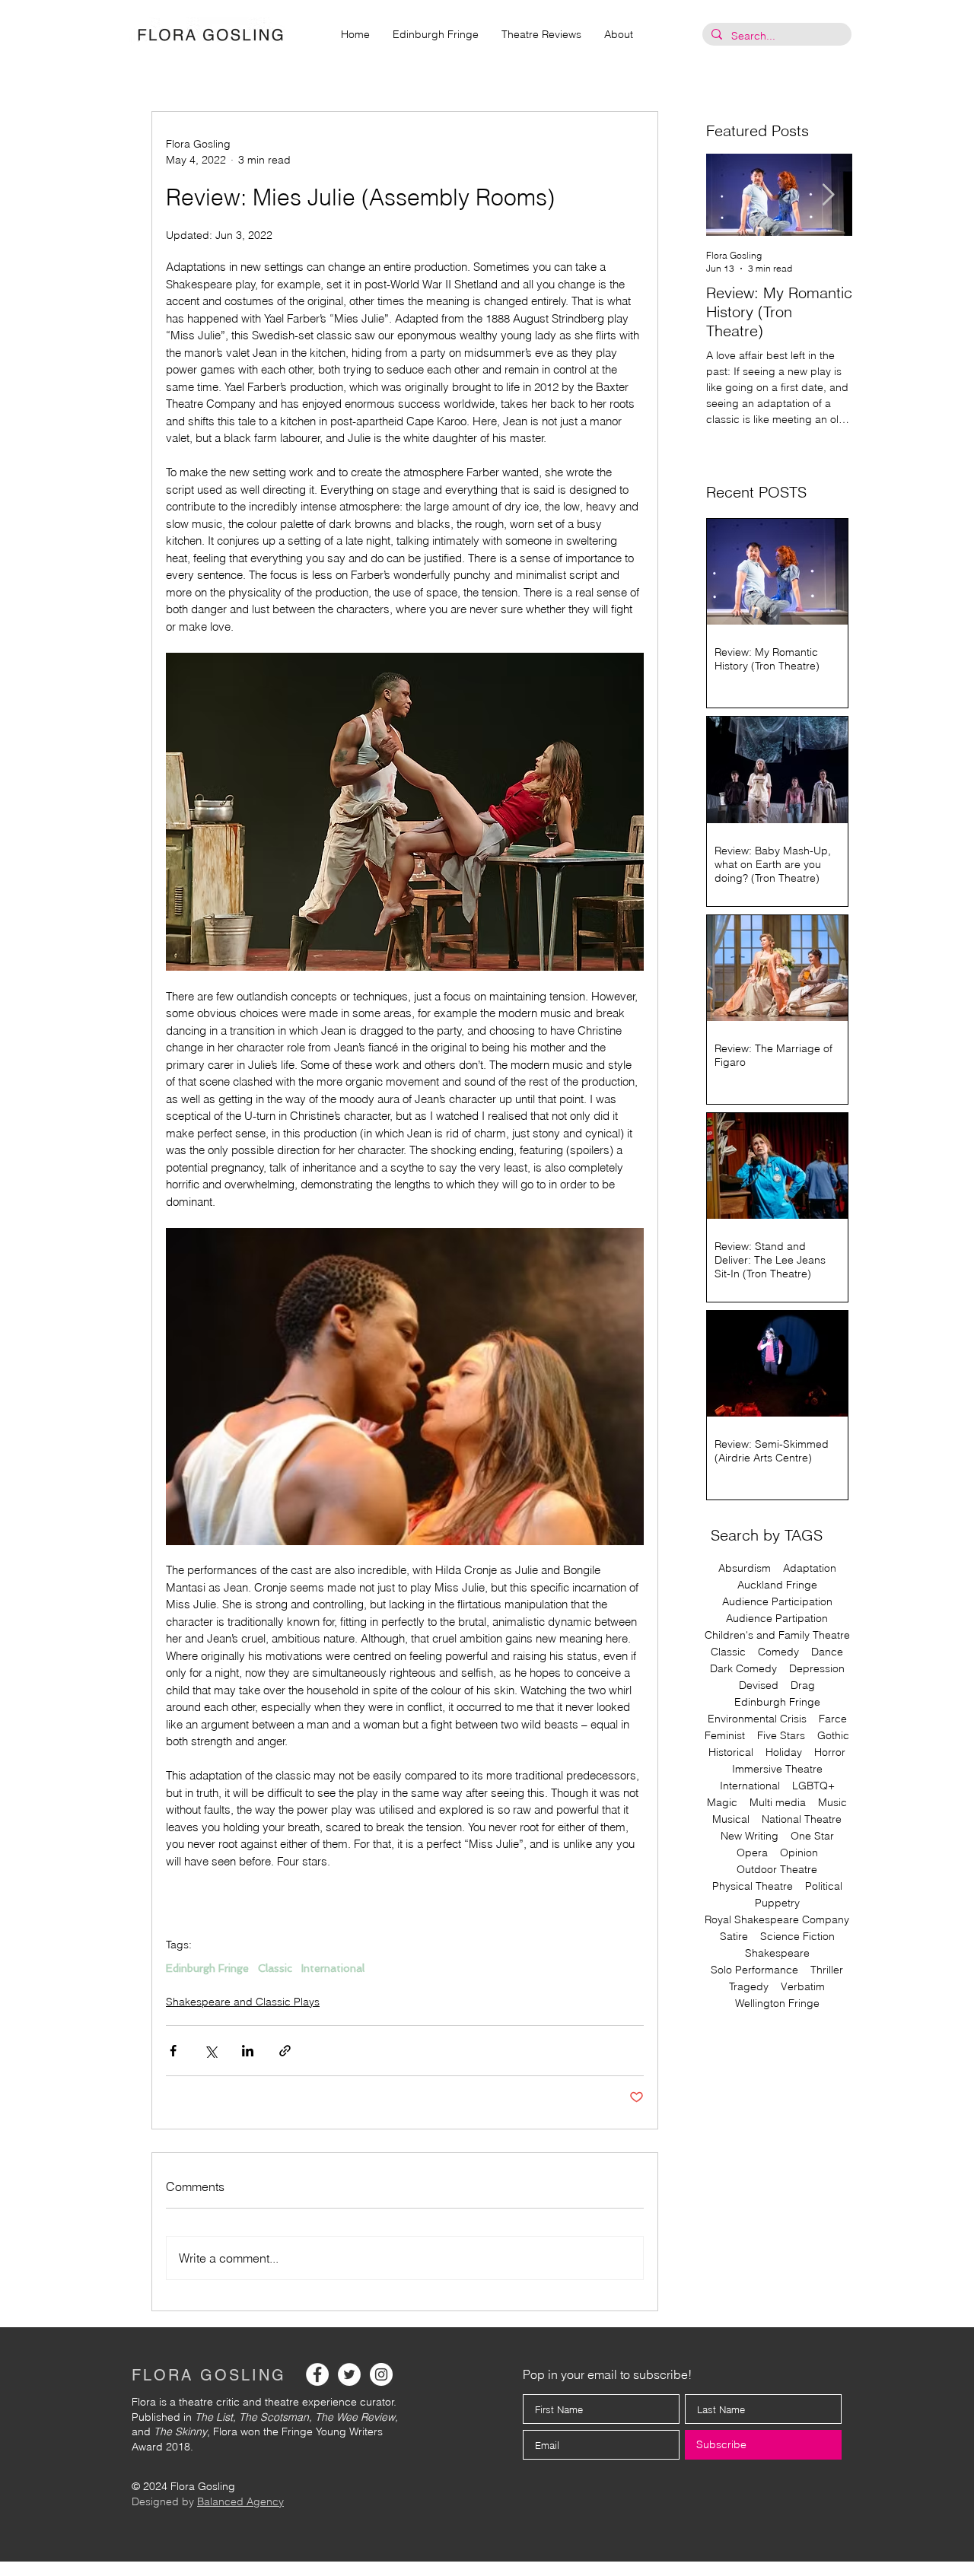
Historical (731, 1752)
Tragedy (749, 1987)
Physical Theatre (753, 1886)
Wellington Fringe (777, 2004)
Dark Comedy (743, 1669)
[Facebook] (317, 2374)
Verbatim (803, 1987)
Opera (752, 1853)
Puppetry (777, 1903)
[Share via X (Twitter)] (210, 2051)
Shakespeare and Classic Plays (243, 2002)
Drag (803, 1686)
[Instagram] (381, 2374)
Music (832, 1803)
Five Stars (781, 1736)
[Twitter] (349, 2374)
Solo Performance (754, 1970)
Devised (759, 1686)
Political (824, 1886)
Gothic (833, 1736)
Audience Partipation (777, 1619)
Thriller (827, 1970)
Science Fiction (797, 1937)
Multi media (778, 1803)
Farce (833, 1719)
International (333, 1968)
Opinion (799, 1853)
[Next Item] (828, 195)
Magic (722, 1803)
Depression (817, 1669)
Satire (734, 1937)
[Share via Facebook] (173, 2051)
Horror (830, 1752)
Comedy (778, 1652)
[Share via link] (285, 2051)
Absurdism (745, 1568)
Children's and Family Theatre (777, 1635)
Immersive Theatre (777, 1769)
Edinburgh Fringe (207, 1968)
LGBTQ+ (813, 1786)
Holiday (784, 1752)
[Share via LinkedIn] (248, 2051)
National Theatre (802, 1819)
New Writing (750, 1836)
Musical (731, 1819)
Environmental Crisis (757, 1719)
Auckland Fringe (777, 1585)
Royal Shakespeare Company (777, 1920)
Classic (275, 1968)
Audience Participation (777, 1602)
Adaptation (810, 1568)
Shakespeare (777, 1953)
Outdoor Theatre (777, 1870)
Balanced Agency (240, 2501)
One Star (812, 1836)
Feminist (725, 1736)
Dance (827, 1652)
